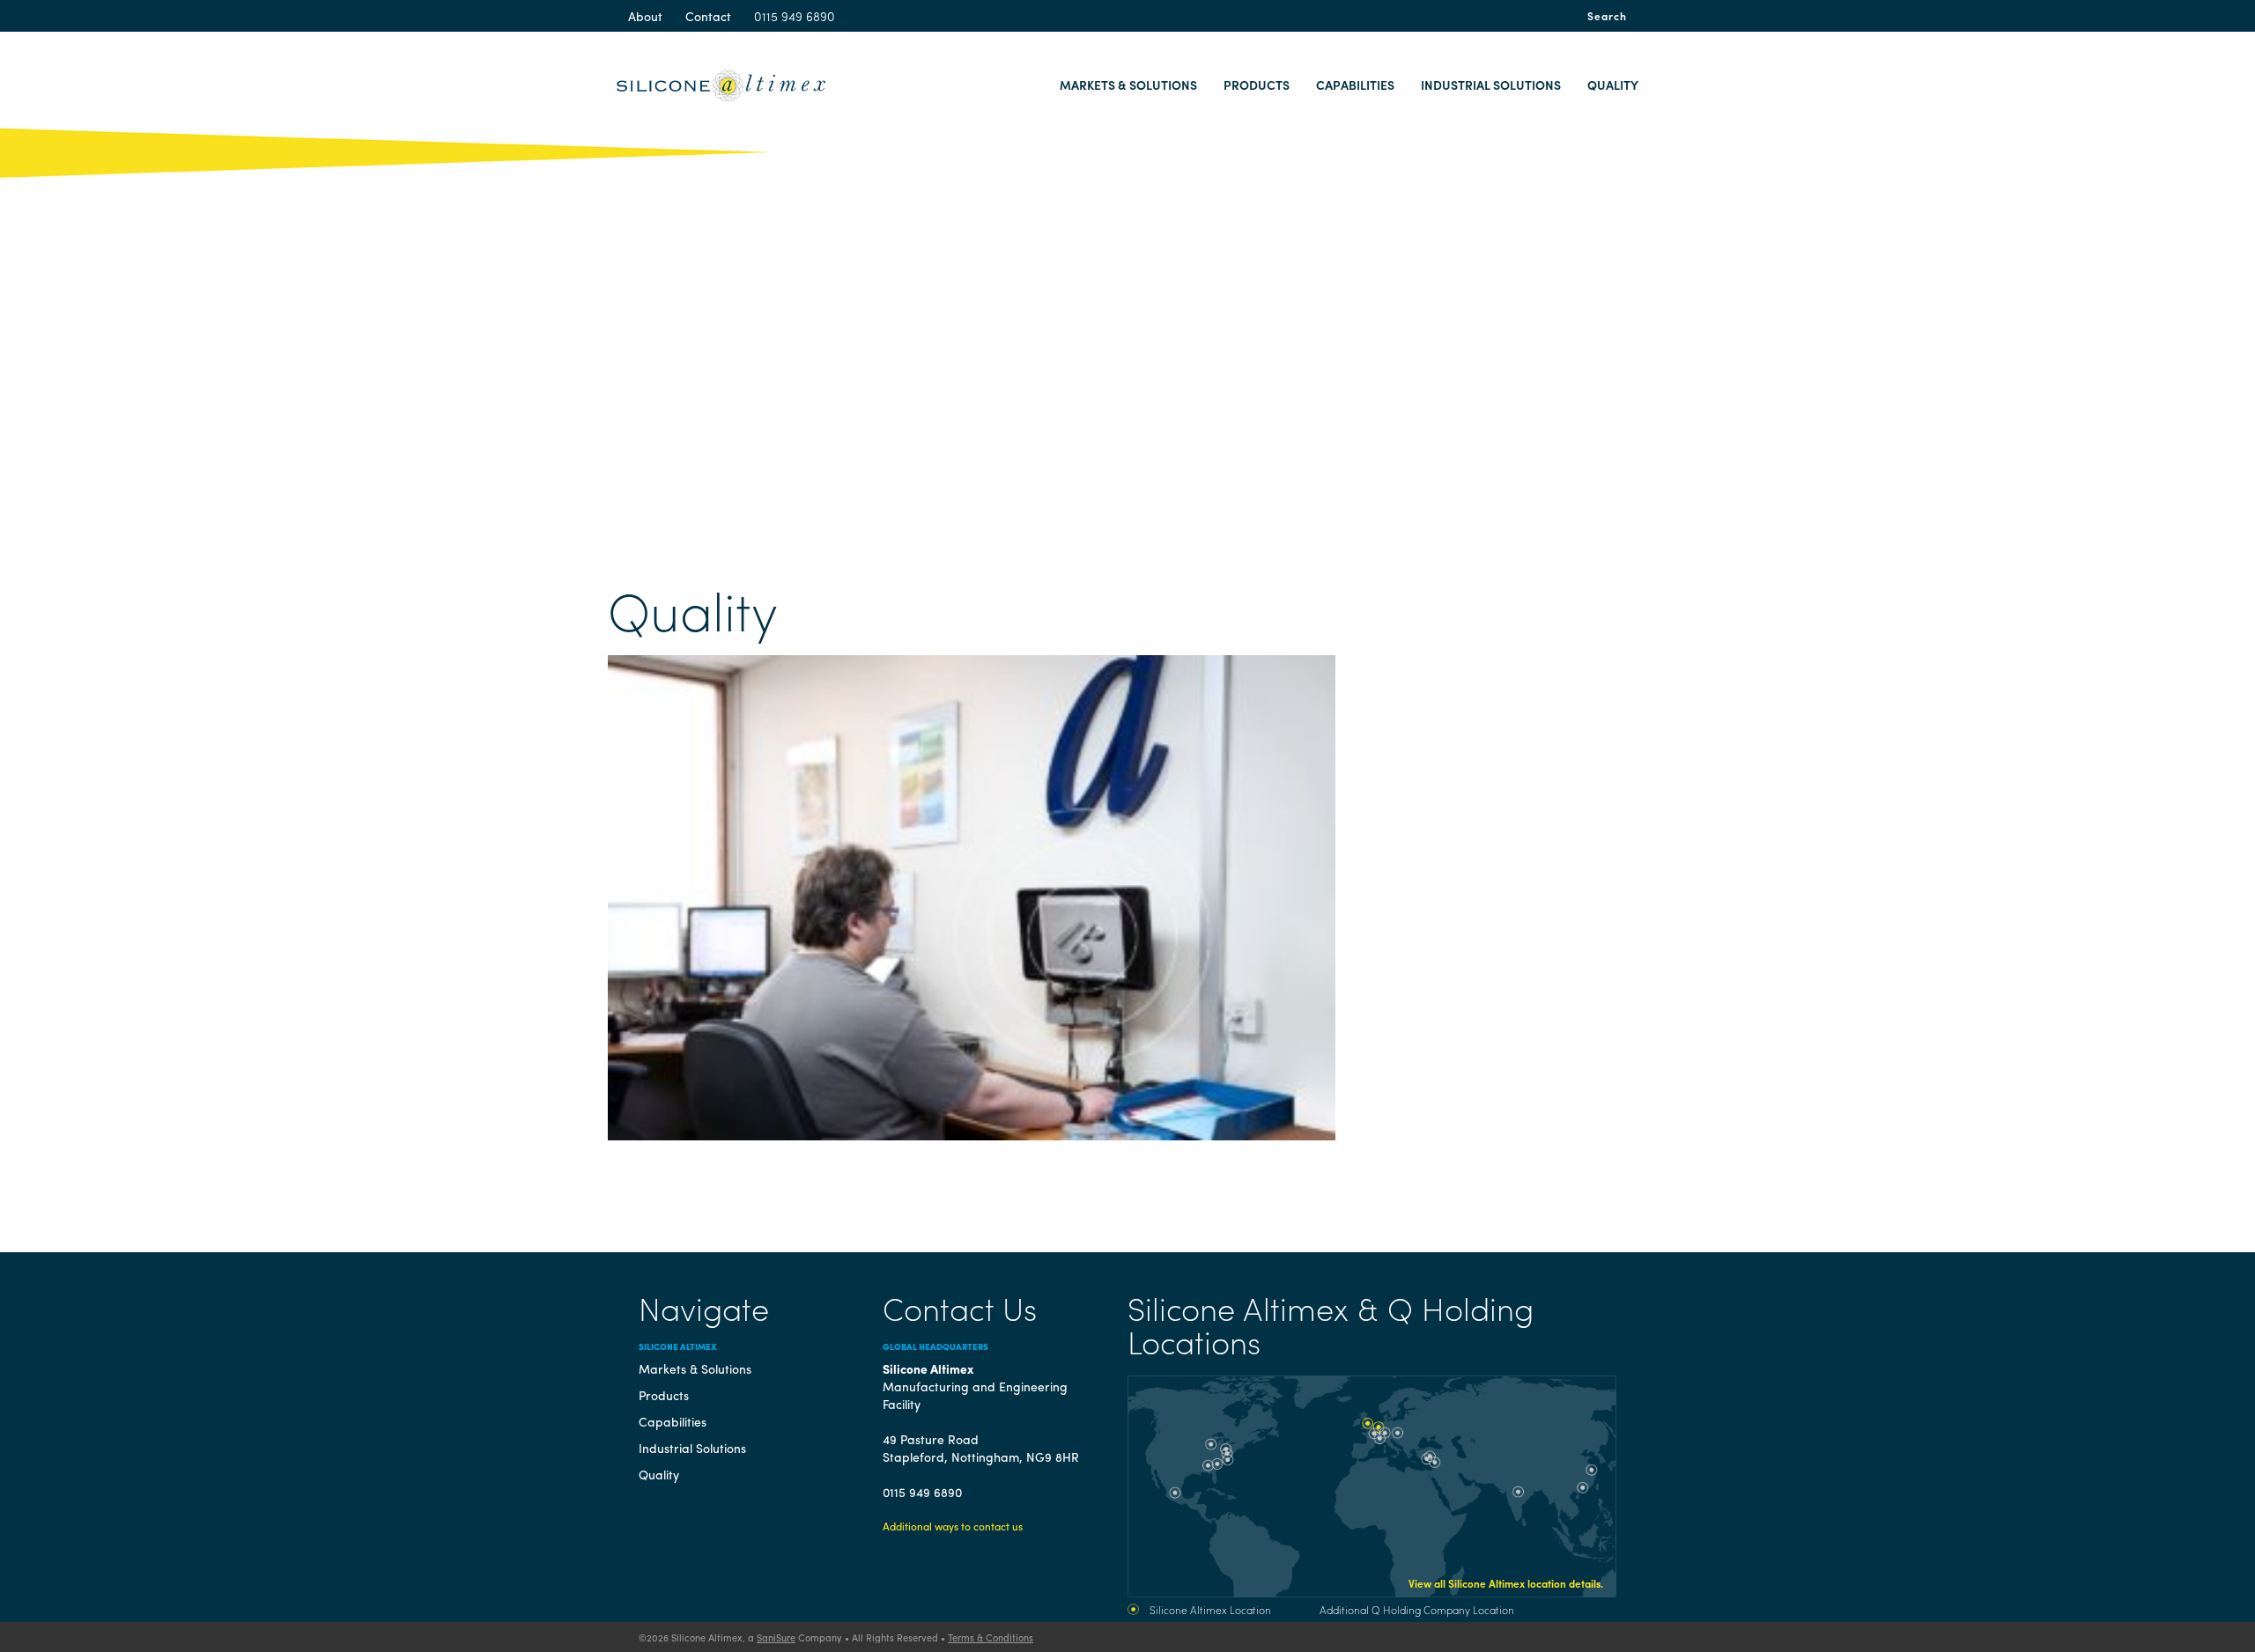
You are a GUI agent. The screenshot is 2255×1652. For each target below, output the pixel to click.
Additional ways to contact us (953, 1526)
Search (1607, 16)
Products (1257, 85)
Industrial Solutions (1491, 85)
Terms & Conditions (991, 1637)
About (645, 16)
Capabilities (1355, 85)
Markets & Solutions (1128, 85)
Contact (708, 16)
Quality (1613, 85)
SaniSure (776, 1637)
